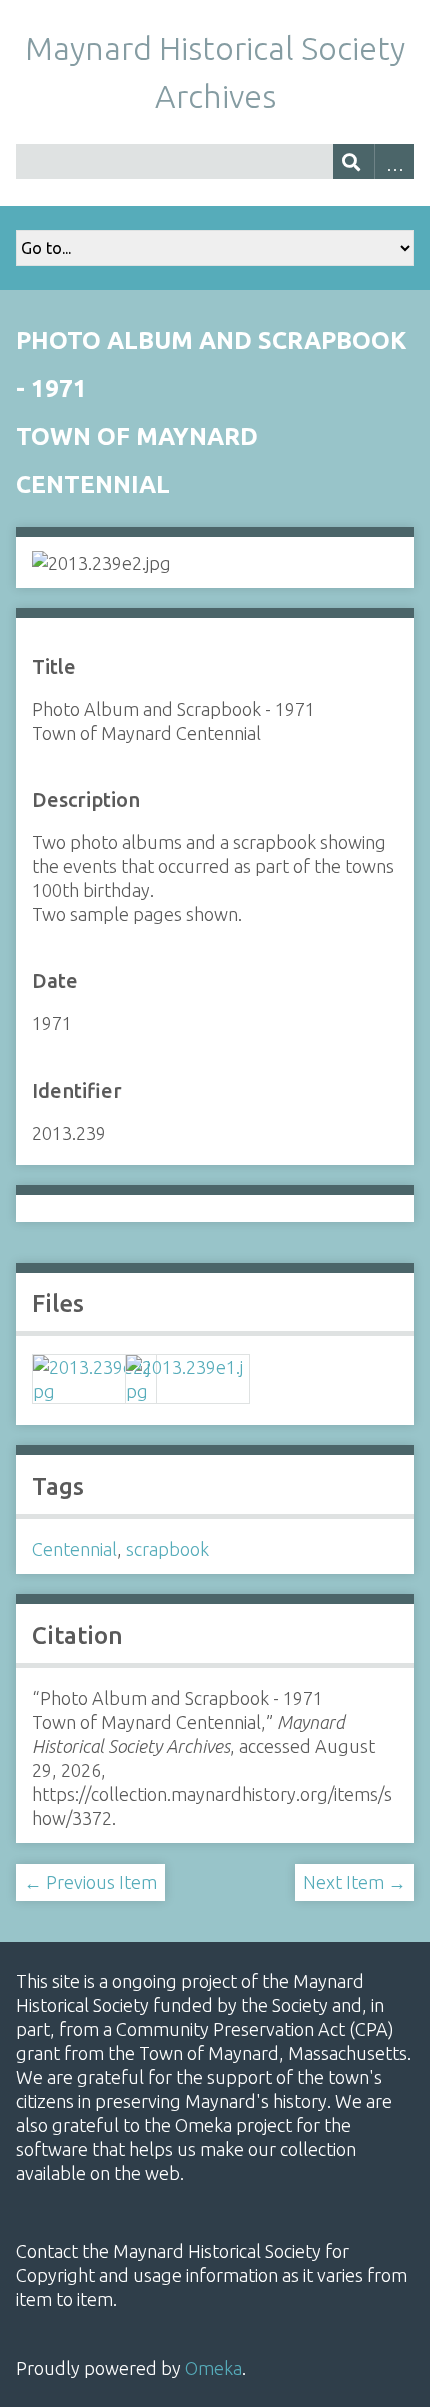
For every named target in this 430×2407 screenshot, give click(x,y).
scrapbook (167, 1549)
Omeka (213, 2368)
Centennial (74, 1549)
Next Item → (354, 1882)
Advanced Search (394, 161)
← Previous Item (90, 1882)
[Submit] (353, 161)
